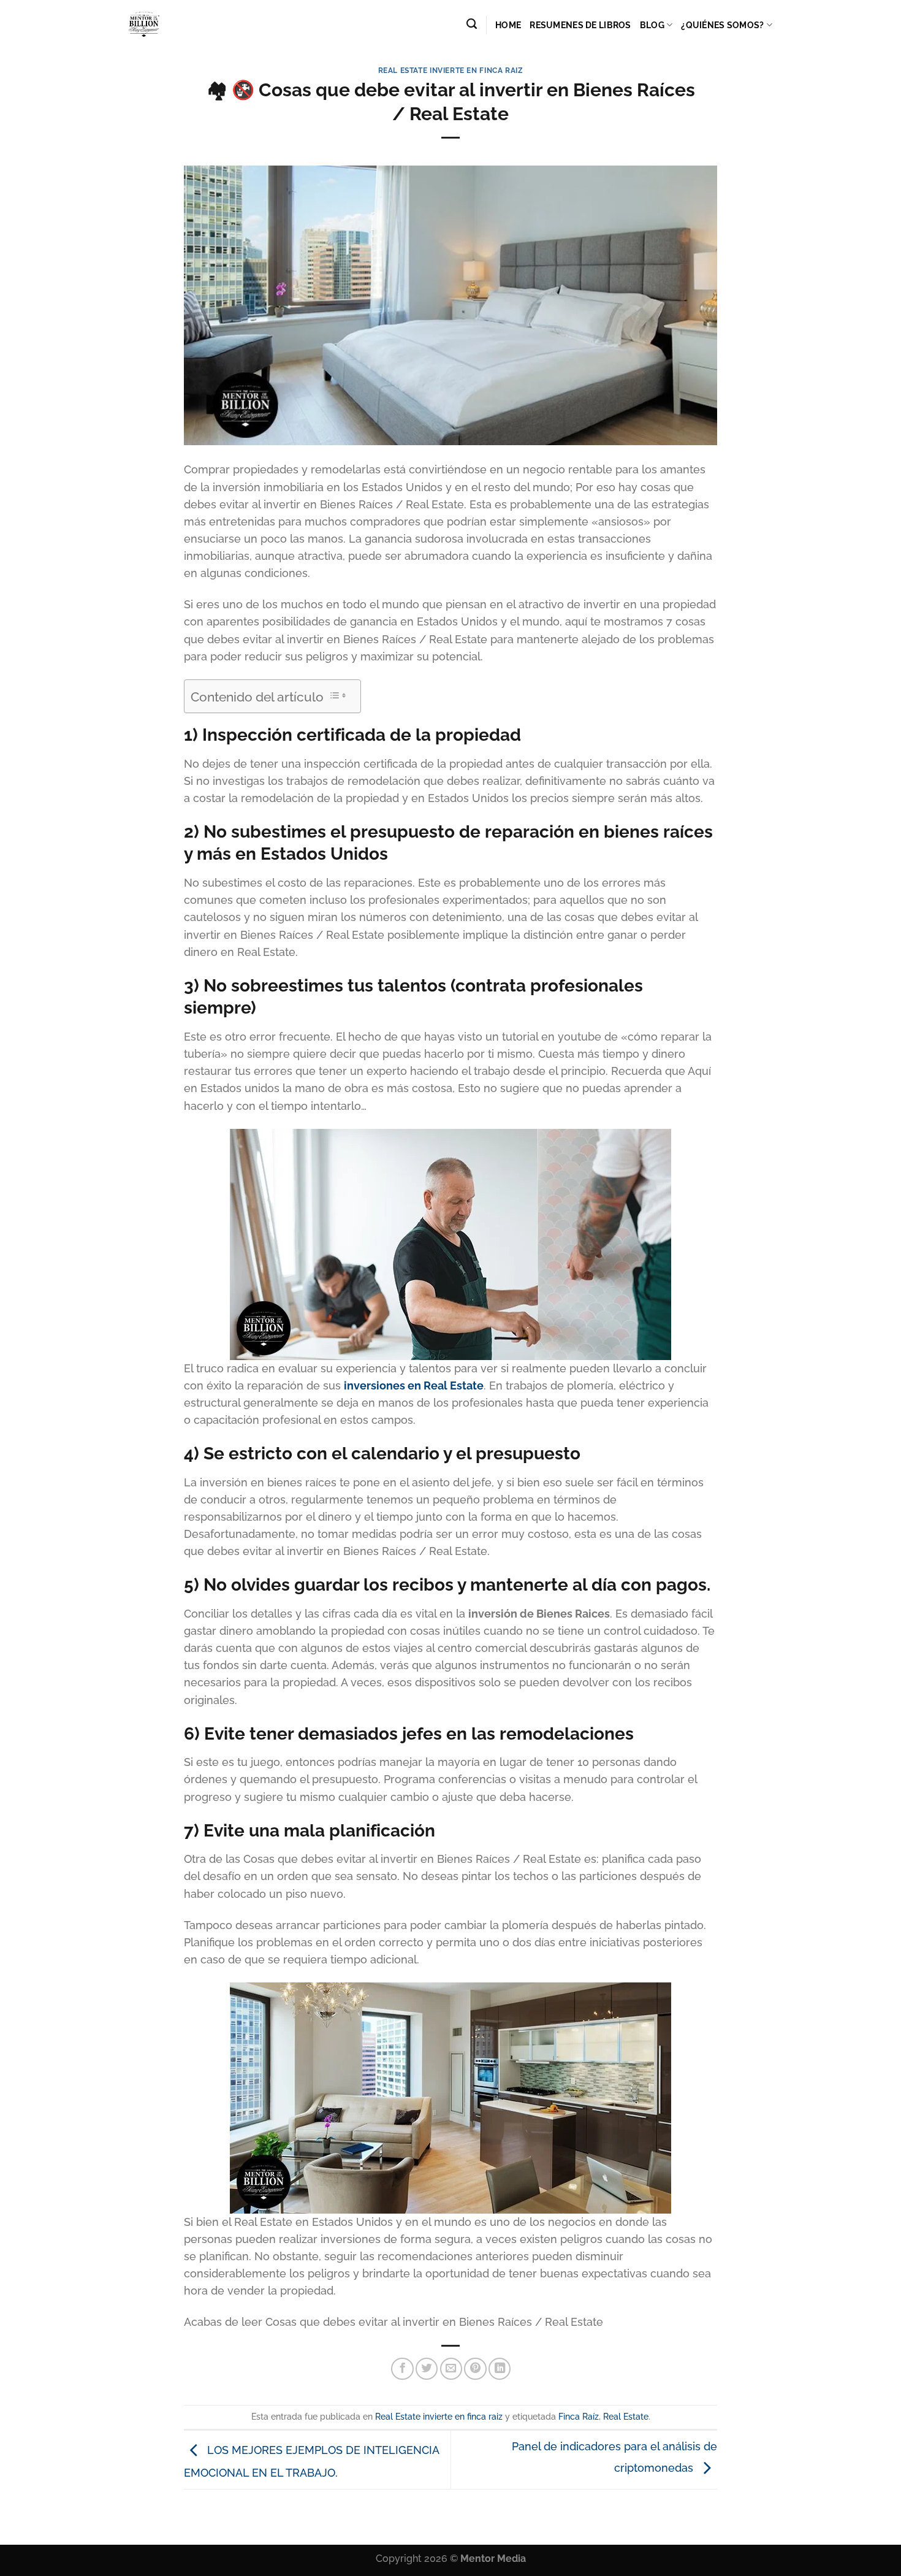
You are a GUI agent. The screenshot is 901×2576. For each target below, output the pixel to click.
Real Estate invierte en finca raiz (451, 70)
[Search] (472, 24)
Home (508, 25)
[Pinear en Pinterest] (475, 2369)
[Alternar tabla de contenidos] (337, 695)
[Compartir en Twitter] (427, 2369)
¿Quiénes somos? (722, 25)
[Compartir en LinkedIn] (500, 2369)
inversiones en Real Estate (414, 1385)
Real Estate (626, 2417)
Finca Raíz (579, 2417)
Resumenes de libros (580, 25)
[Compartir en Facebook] (402, 2369)
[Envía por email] (451, 2369)
